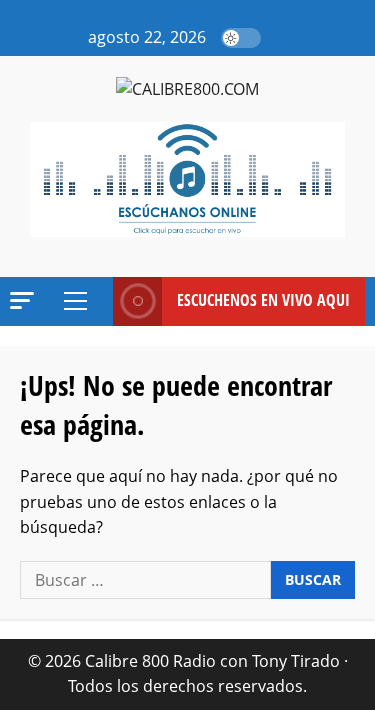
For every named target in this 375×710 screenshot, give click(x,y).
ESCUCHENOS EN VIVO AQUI (263, 300)
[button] (282, 38)
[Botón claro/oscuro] (241, 38)
